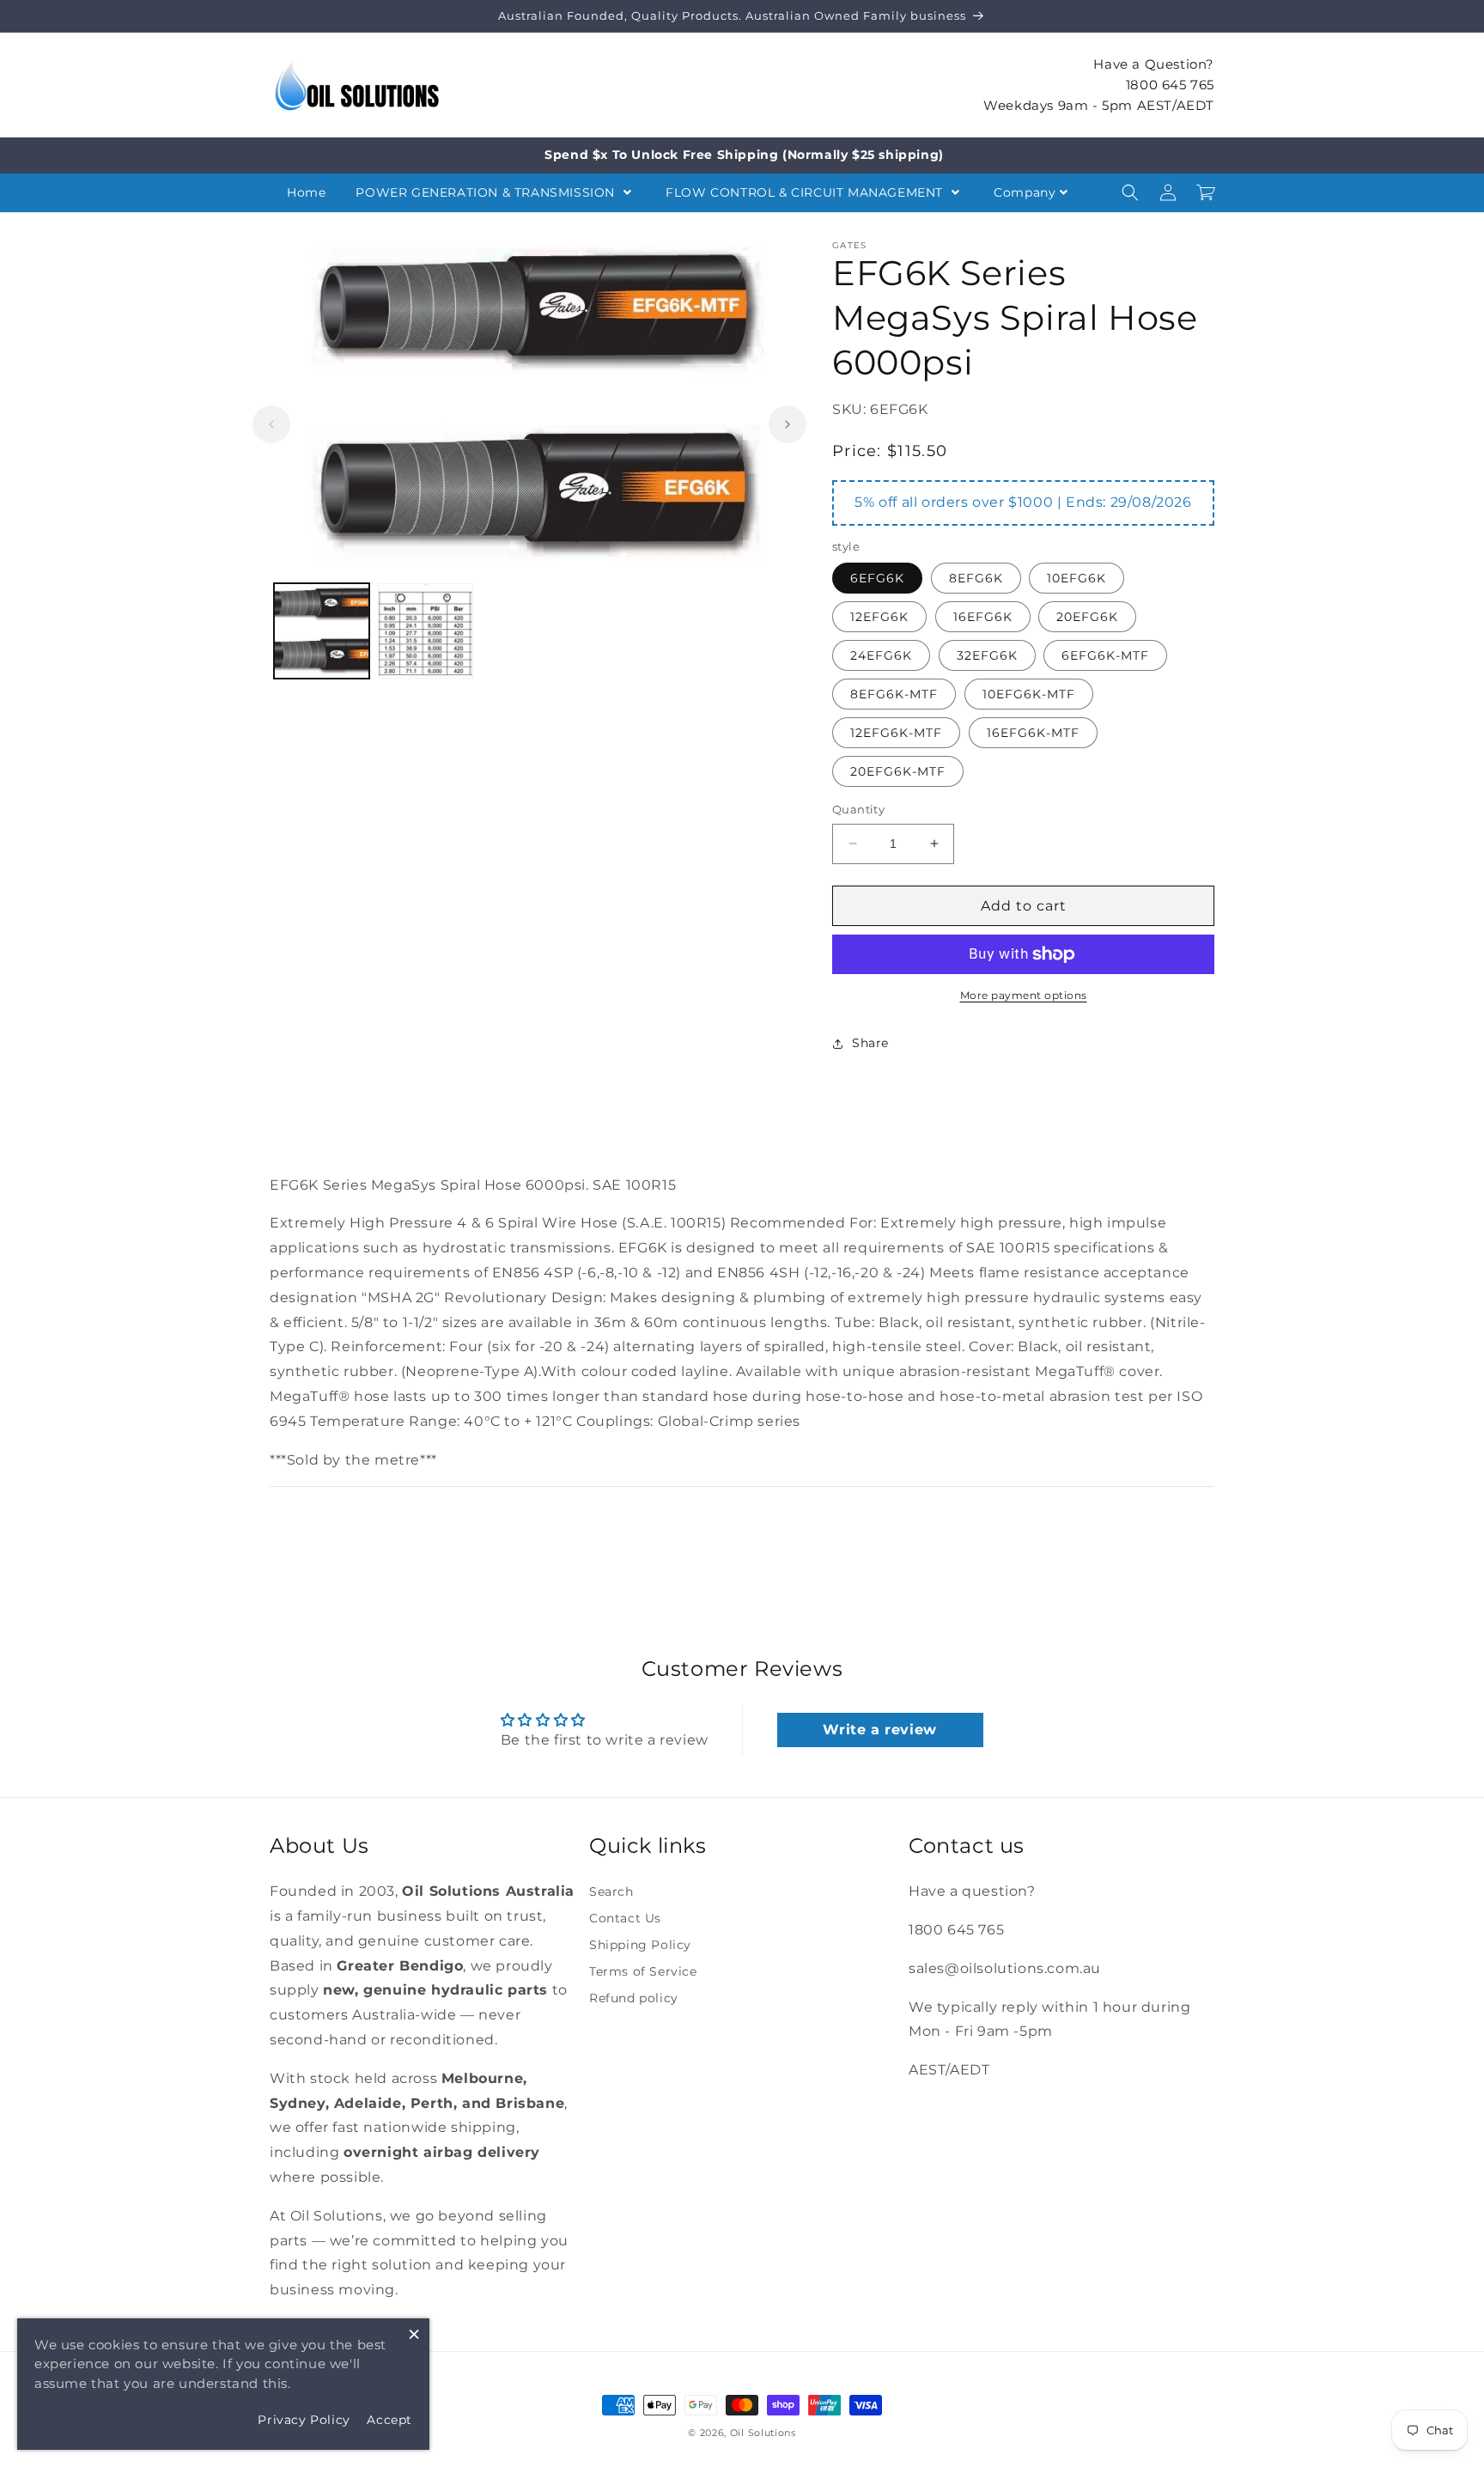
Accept (389, 2420)
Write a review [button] (879, 1730)
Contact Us (625, 1918)
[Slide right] (788, 424)
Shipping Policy (640, 1945)
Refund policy (634, 1998)
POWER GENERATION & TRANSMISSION (487, 192)
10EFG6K (1077, 578)
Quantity (858, 809)
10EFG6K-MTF (1029, 694)
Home (306, 192)
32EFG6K (987, 655)
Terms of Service (643, 1971)
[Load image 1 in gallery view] (322, 631)
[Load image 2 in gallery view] (426, 631)
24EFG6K (881, 655)
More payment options (1024, 995)
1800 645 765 (1170, 84)
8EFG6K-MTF (894, 694)
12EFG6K (879, 617)
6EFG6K (877, 578)
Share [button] (870, 1043)
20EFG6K (1087, 617)
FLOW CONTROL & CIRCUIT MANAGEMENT (806, 192)
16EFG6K (983, 617)
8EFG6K (976, 578)
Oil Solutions (763, 2433)
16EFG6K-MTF (1033, 733)
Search (611, 1891)
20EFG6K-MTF (898, 771)
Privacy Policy (304, 2420)
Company (1025, 192)
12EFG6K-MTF (896, 733)
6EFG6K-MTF (1105, 655)
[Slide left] (271, 424)
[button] (1130, 192)
